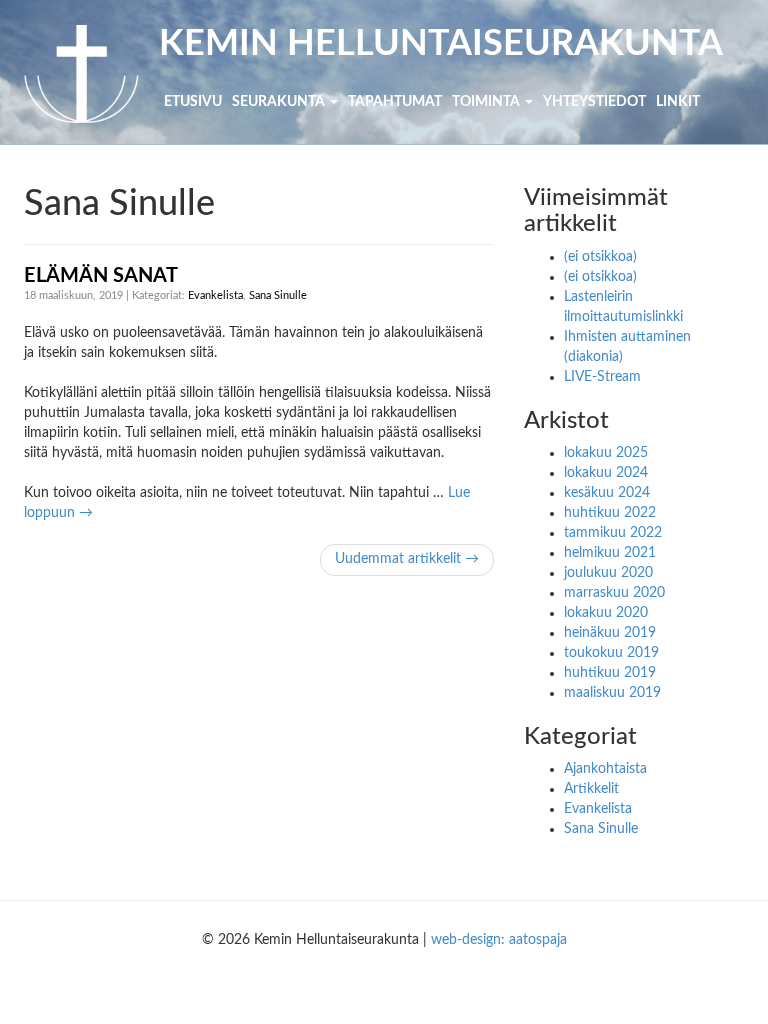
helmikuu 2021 (610, 553)
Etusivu (193, 102)
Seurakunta (280, 102)
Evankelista (215, 295)
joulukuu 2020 (608, 573)
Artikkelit (591, 789)
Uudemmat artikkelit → (407, 559)
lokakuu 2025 (606, 453)
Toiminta (487, 102)
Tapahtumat (395, 102)
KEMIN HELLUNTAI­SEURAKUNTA (441, 44)
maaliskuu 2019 (612, 693)
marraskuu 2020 (614, 593)
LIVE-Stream (602, 377)
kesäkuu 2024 (607, 493)
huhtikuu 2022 (610, 513)
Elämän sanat (101, 276)
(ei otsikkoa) (600, 257)
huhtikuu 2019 (610, 673)
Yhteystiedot (594, 102)
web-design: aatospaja (499, 940)
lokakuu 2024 (606, 473)
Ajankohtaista (605, 769)
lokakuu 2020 (606, 613)
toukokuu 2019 (611, 653)
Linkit (678, 102)
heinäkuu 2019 (610, 633)
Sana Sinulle (278, 295)
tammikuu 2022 (613, 533)
